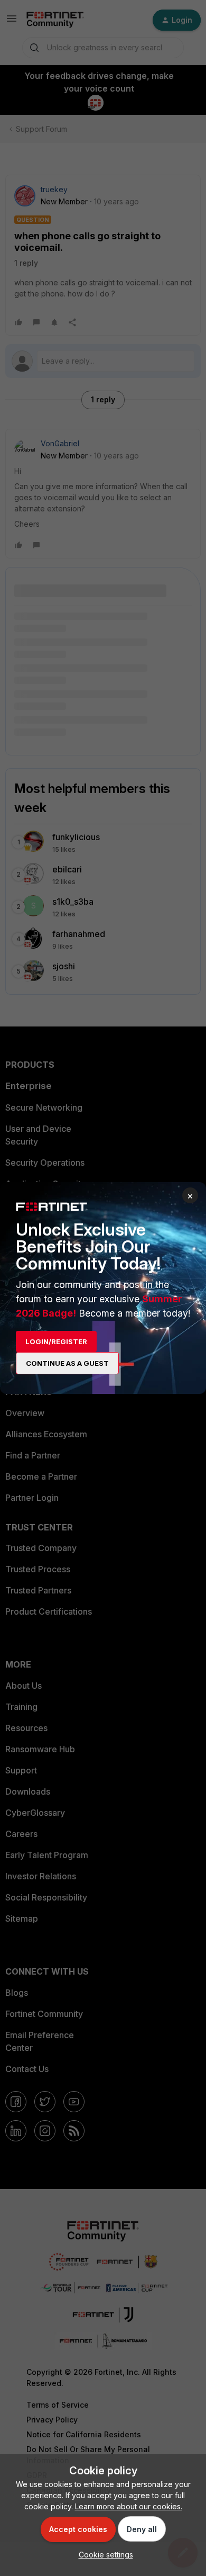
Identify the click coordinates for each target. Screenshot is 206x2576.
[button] (103, 2555)
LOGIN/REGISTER (56, 1341)
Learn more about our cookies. (129, 2506)
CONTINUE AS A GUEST (67, 1363)
